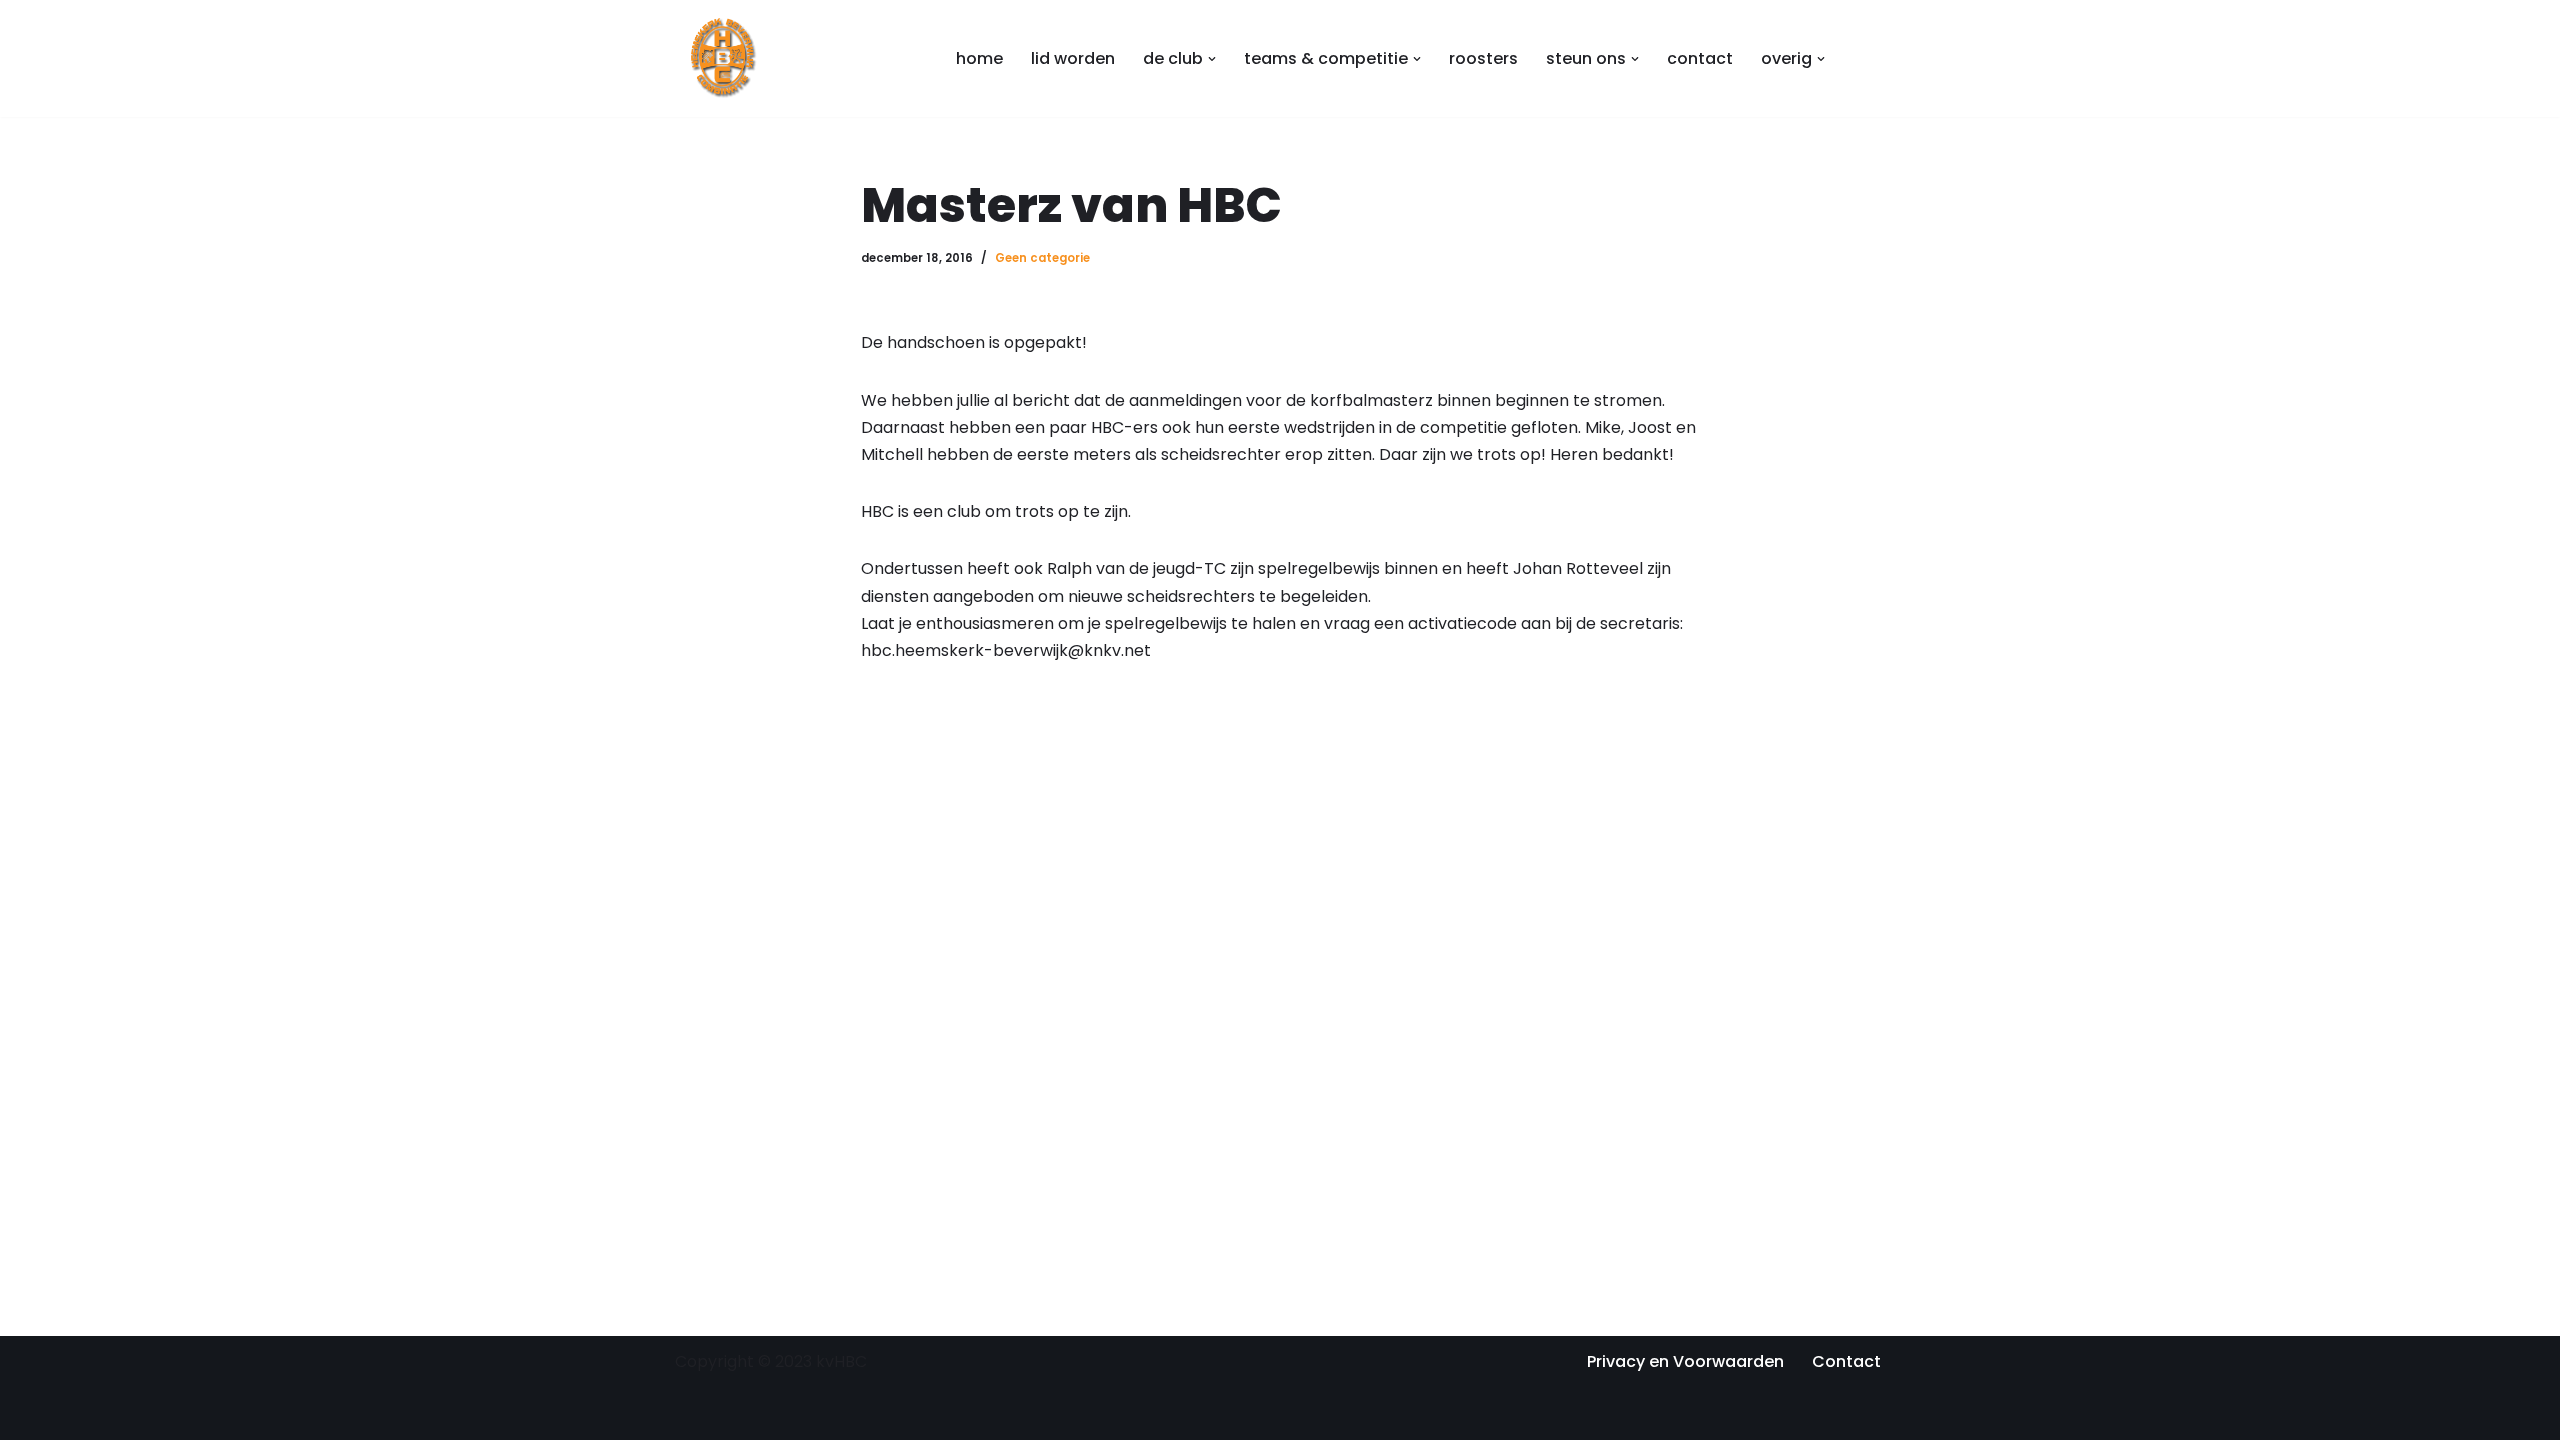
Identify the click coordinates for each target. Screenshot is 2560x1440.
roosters (1483, 58)
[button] (1212, 59)
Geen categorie (1042, 258)
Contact (1846, 1361)
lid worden (1073, 58)
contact (1700, 58)
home (979, 58)
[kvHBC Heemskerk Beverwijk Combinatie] (725, 58)
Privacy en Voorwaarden (1685, 1361)
